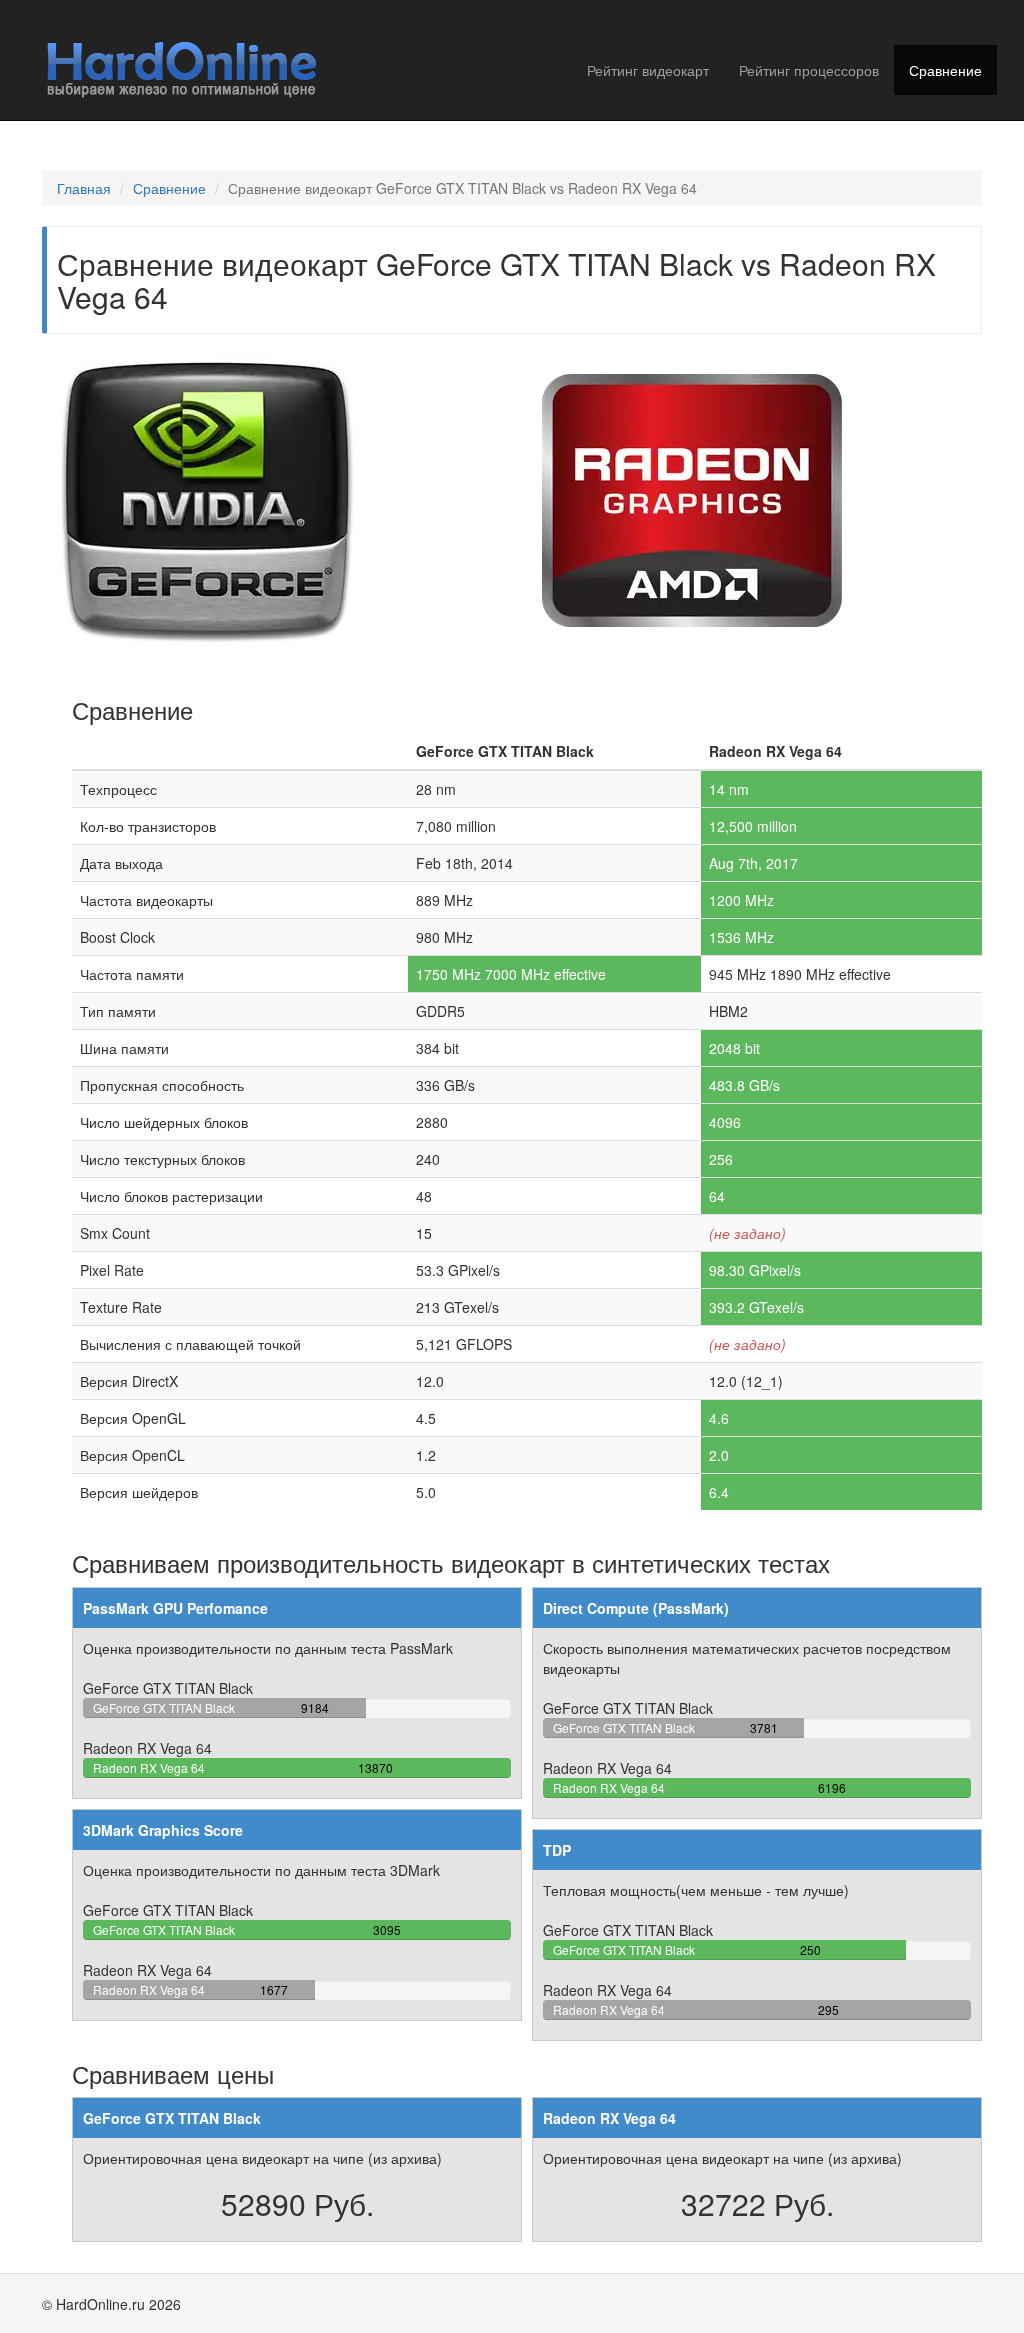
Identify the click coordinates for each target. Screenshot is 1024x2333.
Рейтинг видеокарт (648, 70)
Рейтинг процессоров (809, 70)
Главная (84, 188)
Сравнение (945, 70)
